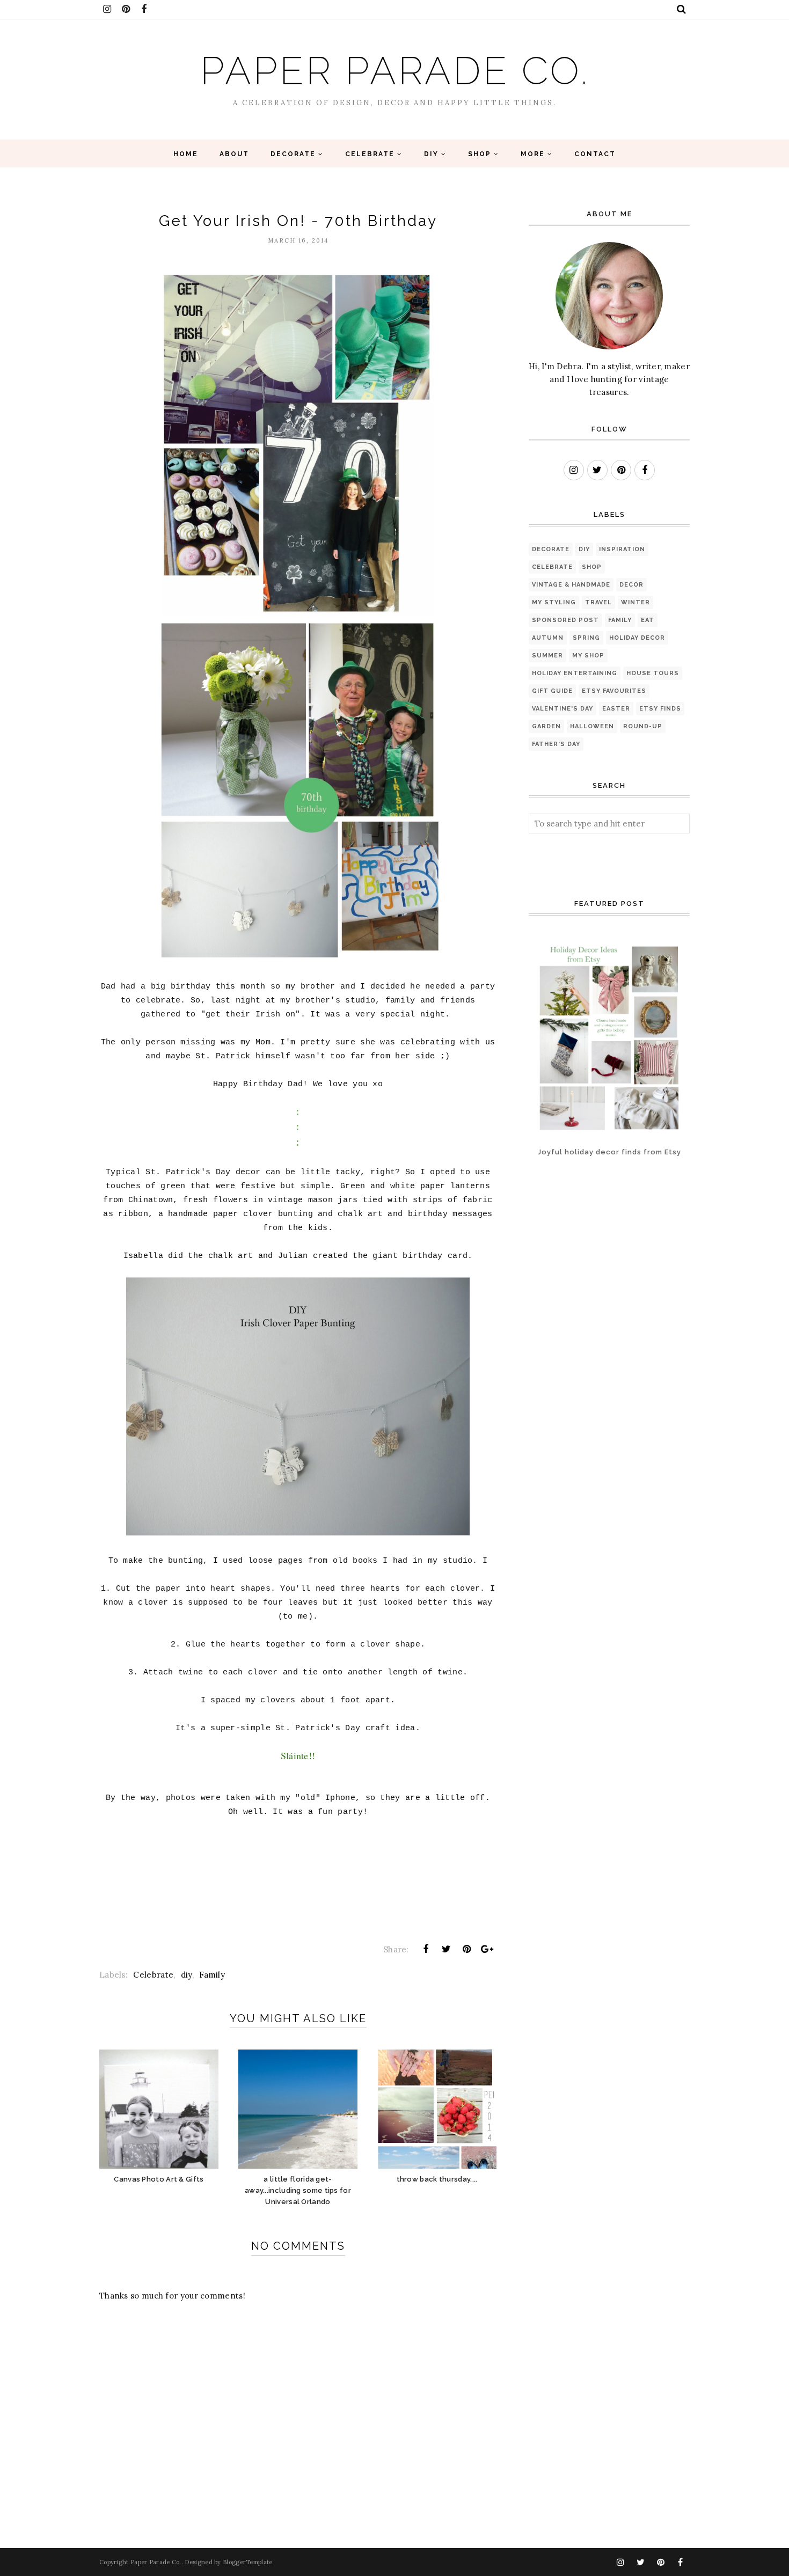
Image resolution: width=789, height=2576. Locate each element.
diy (187, 1975)
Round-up (643, 726)
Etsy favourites (614, 691)
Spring (586, 638)
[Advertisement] (562, 1216)
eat (648, 620)
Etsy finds (660, 709)
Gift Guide (552, 691)
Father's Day (556, 744)
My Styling (554, 602)
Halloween (592, 726)
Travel (598, 602)
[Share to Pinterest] (467, 1949)
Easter (616, 709)
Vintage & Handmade (571, 585)
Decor (631, 585)
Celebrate (153, 1975)
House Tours (653, 673)
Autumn (548, 638)
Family (212, 1975)
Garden (546, 726)
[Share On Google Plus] (487, 1949)
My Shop (588, 656)
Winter (635, 602)
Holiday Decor (637, 638)
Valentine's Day (562, 709)
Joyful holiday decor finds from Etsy (609, 1152)
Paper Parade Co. (395, 71)
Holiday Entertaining (575, 673)
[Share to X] (446, 1949)
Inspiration (622, 549)
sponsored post (565, 620)
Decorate (551, 549)
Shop (592, 567)
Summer (547, 656)
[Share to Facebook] (426, 1949)
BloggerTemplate (248, 2562)
